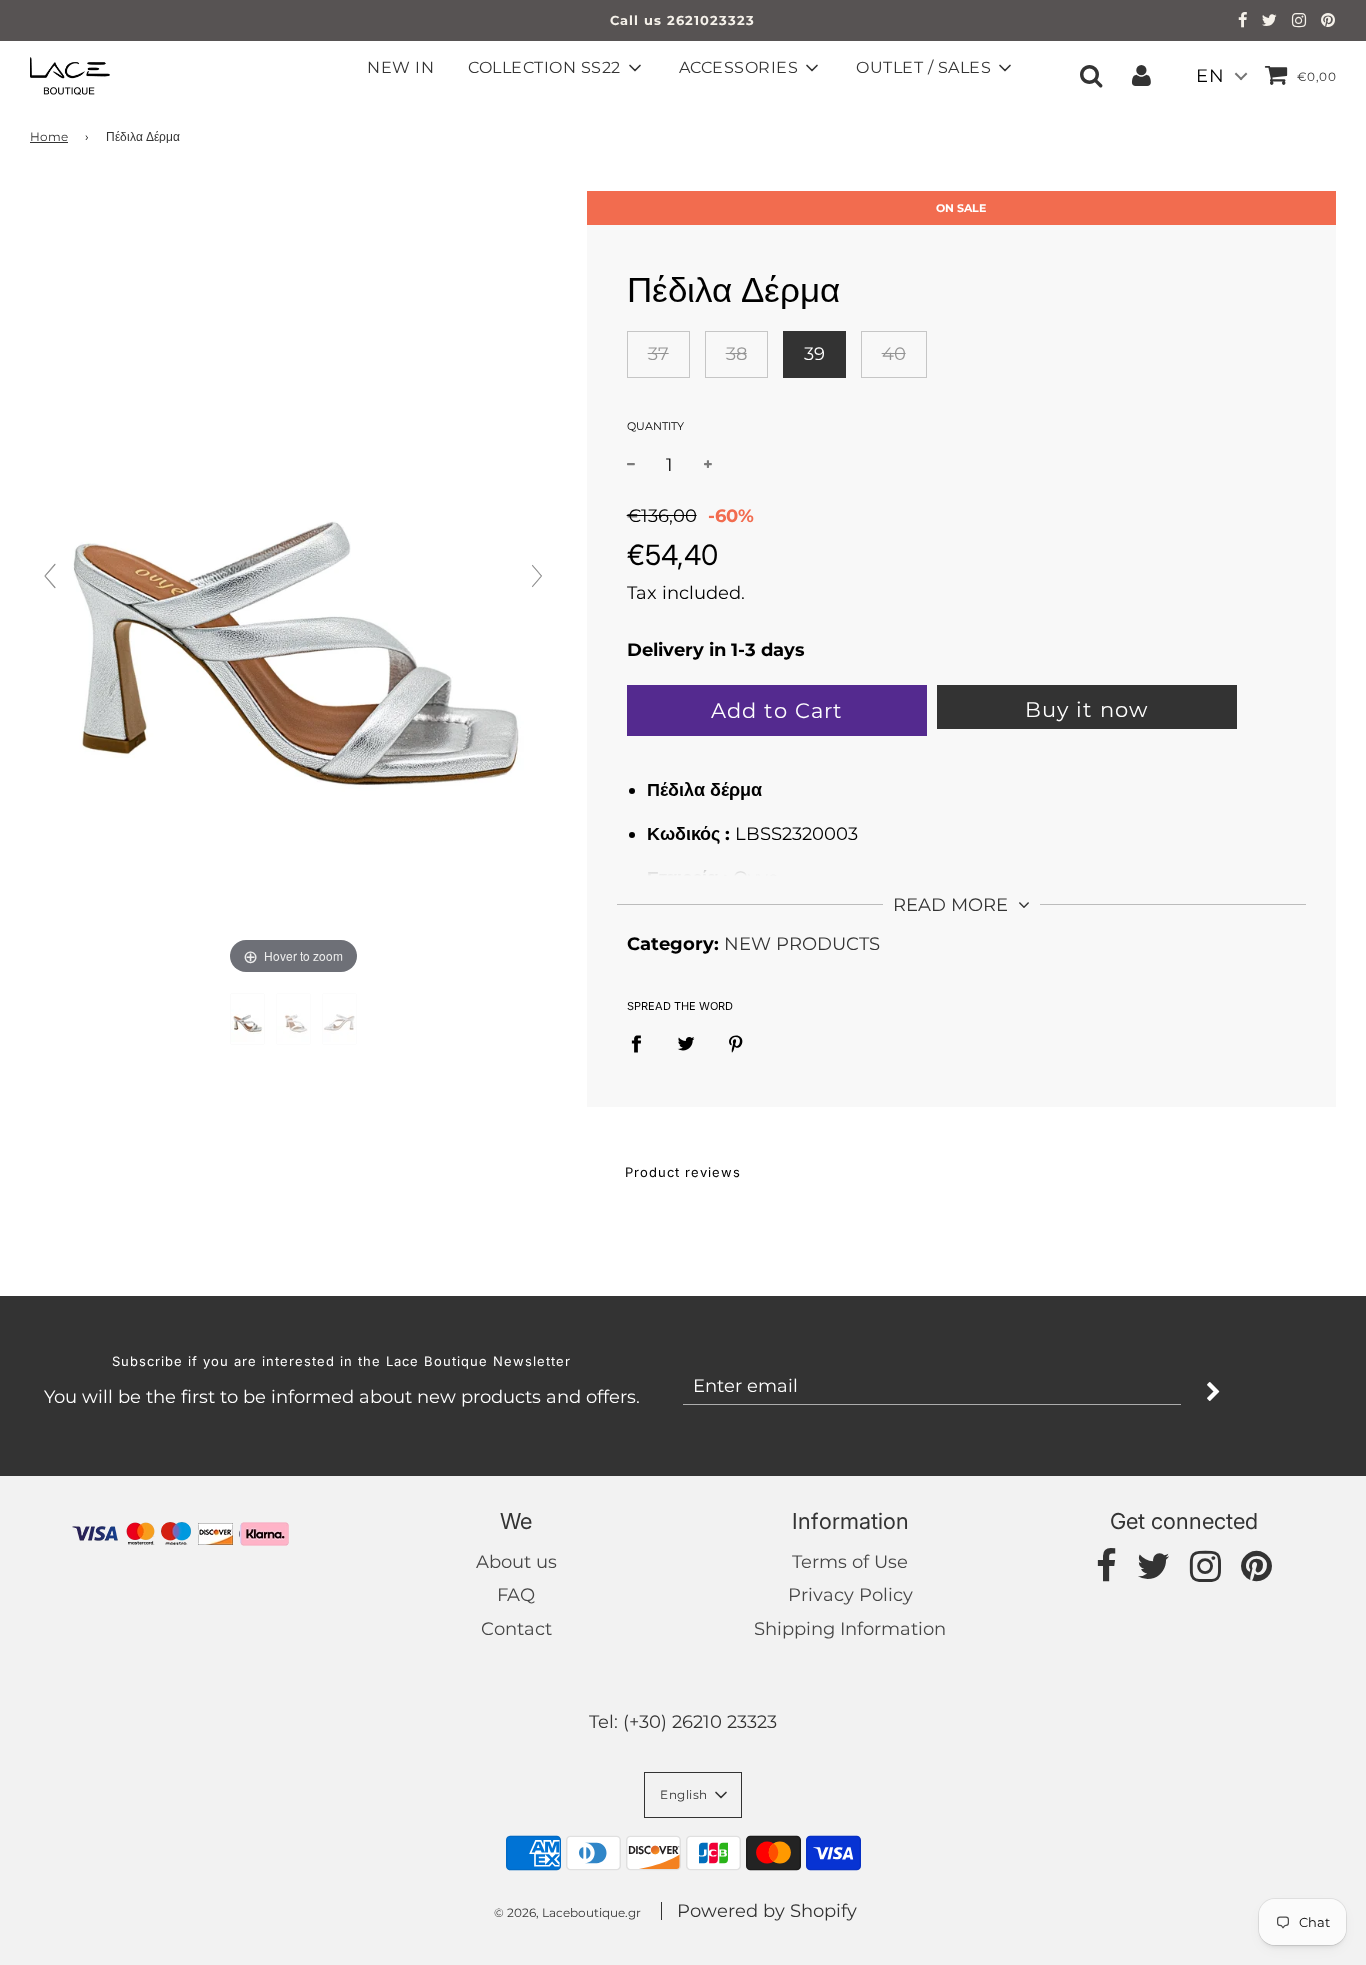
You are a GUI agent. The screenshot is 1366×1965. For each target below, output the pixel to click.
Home (49, 136)
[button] (693, 1795)
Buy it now (1086, 709)
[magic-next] (537, 576)
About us (516, 1562)
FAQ (516, 1595)
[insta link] (1299, 22)
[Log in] (1141, 75)
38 (736, 354)
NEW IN (400, 67)
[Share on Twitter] (685, 1043)
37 (658, 354)
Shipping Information (850, 1629)
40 (894, 354)
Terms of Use (850, 1562)
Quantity (655, 426)
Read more (953, 905)
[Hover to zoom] (293, 584)
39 (814, 354)
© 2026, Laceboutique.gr (567, 1912)
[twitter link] (1270, 22)
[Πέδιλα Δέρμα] (247, 1019)
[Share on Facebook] (643, 1043)
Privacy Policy (850, 1595)
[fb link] (1243, 22)
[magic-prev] (50, 576)
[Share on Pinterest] (735, 1043)
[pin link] (1328, 22)
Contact (516, 1629)
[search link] (1091, 75)
